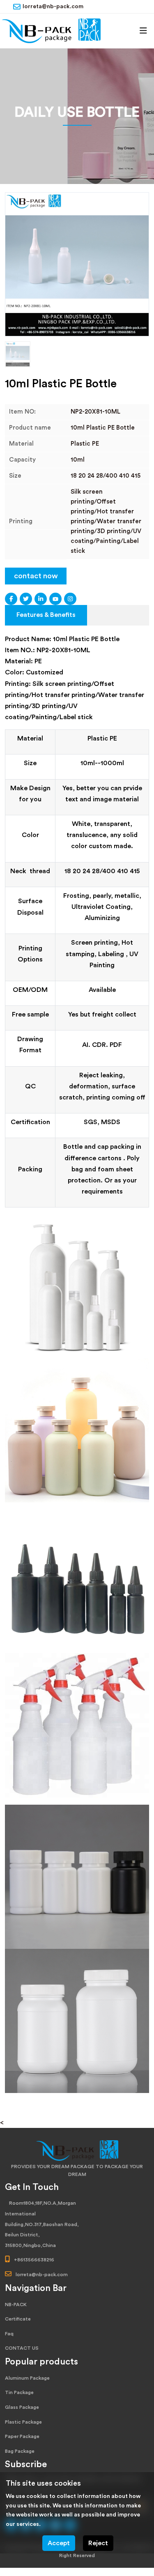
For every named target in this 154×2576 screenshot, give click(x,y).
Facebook (11, 599)
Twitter (26, 599)
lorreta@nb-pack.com (53, 7)
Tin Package (19, 2392)
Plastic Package (23, 2422)
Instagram (70, 599)
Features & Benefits (46, 615)
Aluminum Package (27, 2378)
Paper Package (22, 2436)
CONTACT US (22, 2348)
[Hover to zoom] (77, 264)
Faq (9, 2334)
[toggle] (143, 31)
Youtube (55, 599)
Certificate (18, 2319)
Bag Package (20, 2451)
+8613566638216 (34, 2260)
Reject (98, 2543)
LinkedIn (41, 599)
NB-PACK (16, 2305)
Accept (59, 2543)
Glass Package (22, 2407)
